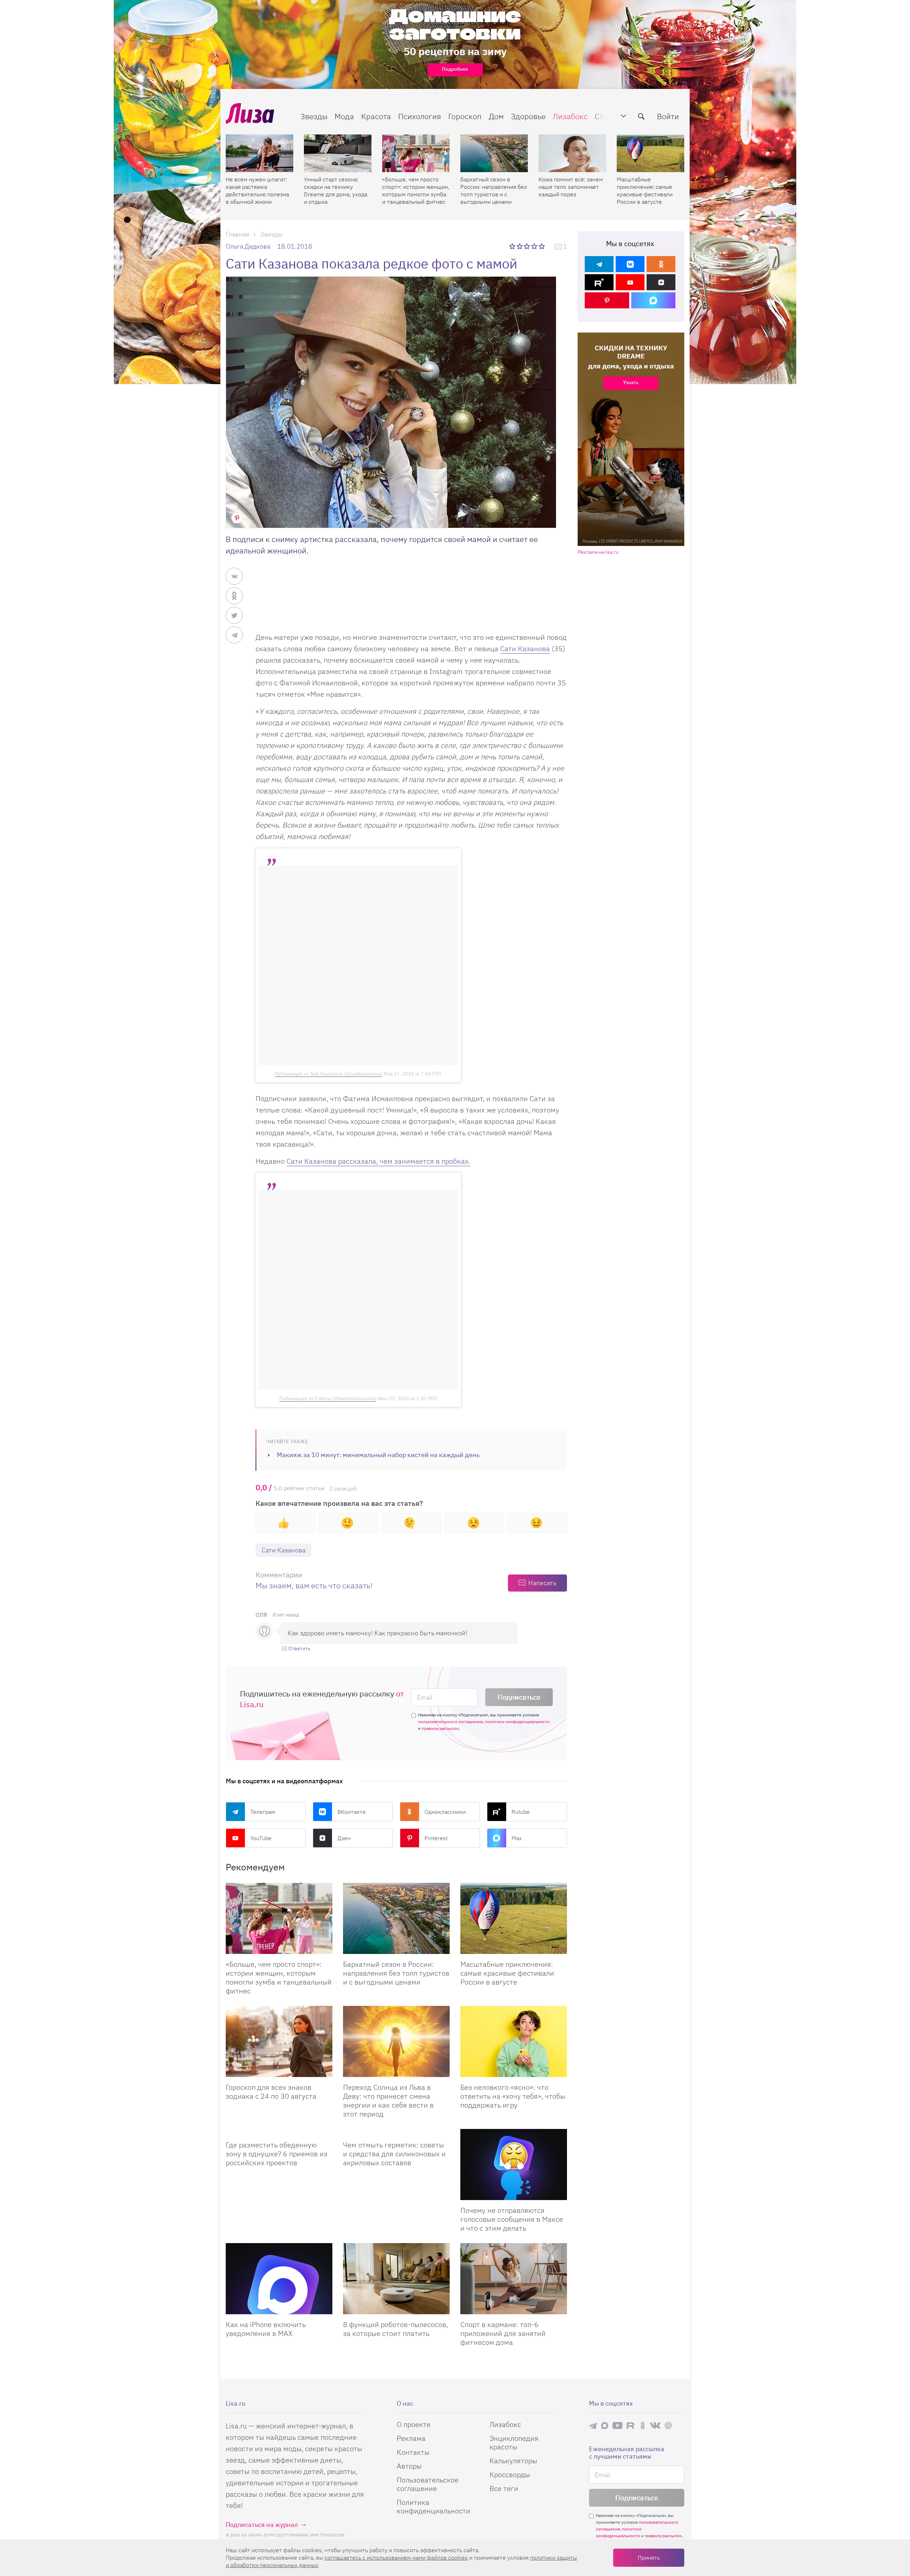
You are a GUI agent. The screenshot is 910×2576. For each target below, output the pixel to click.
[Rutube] (599, 282)
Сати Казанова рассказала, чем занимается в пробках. (378, 1161)
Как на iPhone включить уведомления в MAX (266, 2329)
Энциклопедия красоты (514, 2442)
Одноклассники (445, 1812)
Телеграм (263, 1812)
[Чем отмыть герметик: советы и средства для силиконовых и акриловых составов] (396, 2132)
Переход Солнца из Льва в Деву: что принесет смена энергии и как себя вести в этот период (388, 2100)
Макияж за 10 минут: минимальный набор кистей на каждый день (378, 1455)
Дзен (344, 1838)
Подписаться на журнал (262, 2525)
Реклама (411, 2438)
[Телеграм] (599, 264)
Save (237, 518)
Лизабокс (570, 116)
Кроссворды (510, 2474)
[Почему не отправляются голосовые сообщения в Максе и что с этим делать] (514, 2165)
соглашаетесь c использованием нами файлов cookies (396, 2558)
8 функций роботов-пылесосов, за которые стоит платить (395, 2329)
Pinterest (436, 1838)
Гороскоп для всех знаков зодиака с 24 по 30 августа (271, 2092)
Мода (344, 116)
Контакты (413, 2452)
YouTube (261, 1838)
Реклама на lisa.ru (598, 552)
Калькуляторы (513, 2461)
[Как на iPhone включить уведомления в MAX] (279, 2279)
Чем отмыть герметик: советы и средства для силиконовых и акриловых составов (394, 2154)
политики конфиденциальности (517, 1722)
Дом (496, 116)
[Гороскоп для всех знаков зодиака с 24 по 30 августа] (279, 2041)
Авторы (409, 2466)
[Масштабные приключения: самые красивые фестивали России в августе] (651, 153)
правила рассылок (440, 1728)
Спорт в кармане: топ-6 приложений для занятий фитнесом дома (503, 2333)
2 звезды (520, 246)
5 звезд (542, 246)
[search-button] (641, 116)
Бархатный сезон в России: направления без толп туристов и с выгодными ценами (494, 190)
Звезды (314, 116)
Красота (376, 116)
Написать (542, 1583)
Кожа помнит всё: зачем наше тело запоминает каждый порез (571, 187)
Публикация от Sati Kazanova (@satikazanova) (328, 1074)
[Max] (654, 300)
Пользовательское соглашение (428, 2484)
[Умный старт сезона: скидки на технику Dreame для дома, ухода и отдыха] (338, 153)
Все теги (504, 2488)
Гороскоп (465, 116)
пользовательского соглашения (450, 1722)
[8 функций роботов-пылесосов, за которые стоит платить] (396, 2279)
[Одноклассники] (661, 264)
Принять (649, 2558)
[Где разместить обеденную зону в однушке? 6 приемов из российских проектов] (279, 2132)
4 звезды (535, 246)
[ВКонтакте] (630, 264)
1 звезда (513, 246)
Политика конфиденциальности (433, 2506)
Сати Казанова (525, 649)
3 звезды (528, 246)
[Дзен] (661, 282)
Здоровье (528, 116)
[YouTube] (630, 282)
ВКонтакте (352, 1812)
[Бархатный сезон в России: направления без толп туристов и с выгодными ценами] (494, 153)
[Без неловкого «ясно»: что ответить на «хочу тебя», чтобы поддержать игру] (514, 2041)
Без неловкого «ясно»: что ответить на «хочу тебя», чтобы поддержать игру (513, 2096)
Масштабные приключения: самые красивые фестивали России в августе (645, 190)
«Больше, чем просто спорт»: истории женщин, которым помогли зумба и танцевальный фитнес (416, 190)
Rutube (521, 1812)
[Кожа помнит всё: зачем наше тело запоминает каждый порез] (572, 153)
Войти (668, 116)
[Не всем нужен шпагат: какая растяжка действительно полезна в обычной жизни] (259, 153)
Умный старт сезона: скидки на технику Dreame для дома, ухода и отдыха (336, 190)
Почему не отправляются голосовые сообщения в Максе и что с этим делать (512, 2219)
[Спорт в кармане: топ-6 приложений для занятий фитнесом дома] (514, 2279)
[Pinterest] (607, 300)
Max (517, 1838)
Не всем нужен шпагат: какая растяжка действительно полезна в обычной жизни (257, 190)
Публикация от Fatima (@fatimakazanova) (328, 1398)
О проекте (414, 2424)
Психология (420, 116)
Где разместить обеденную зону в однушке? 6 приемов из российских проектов (277, 2154)
